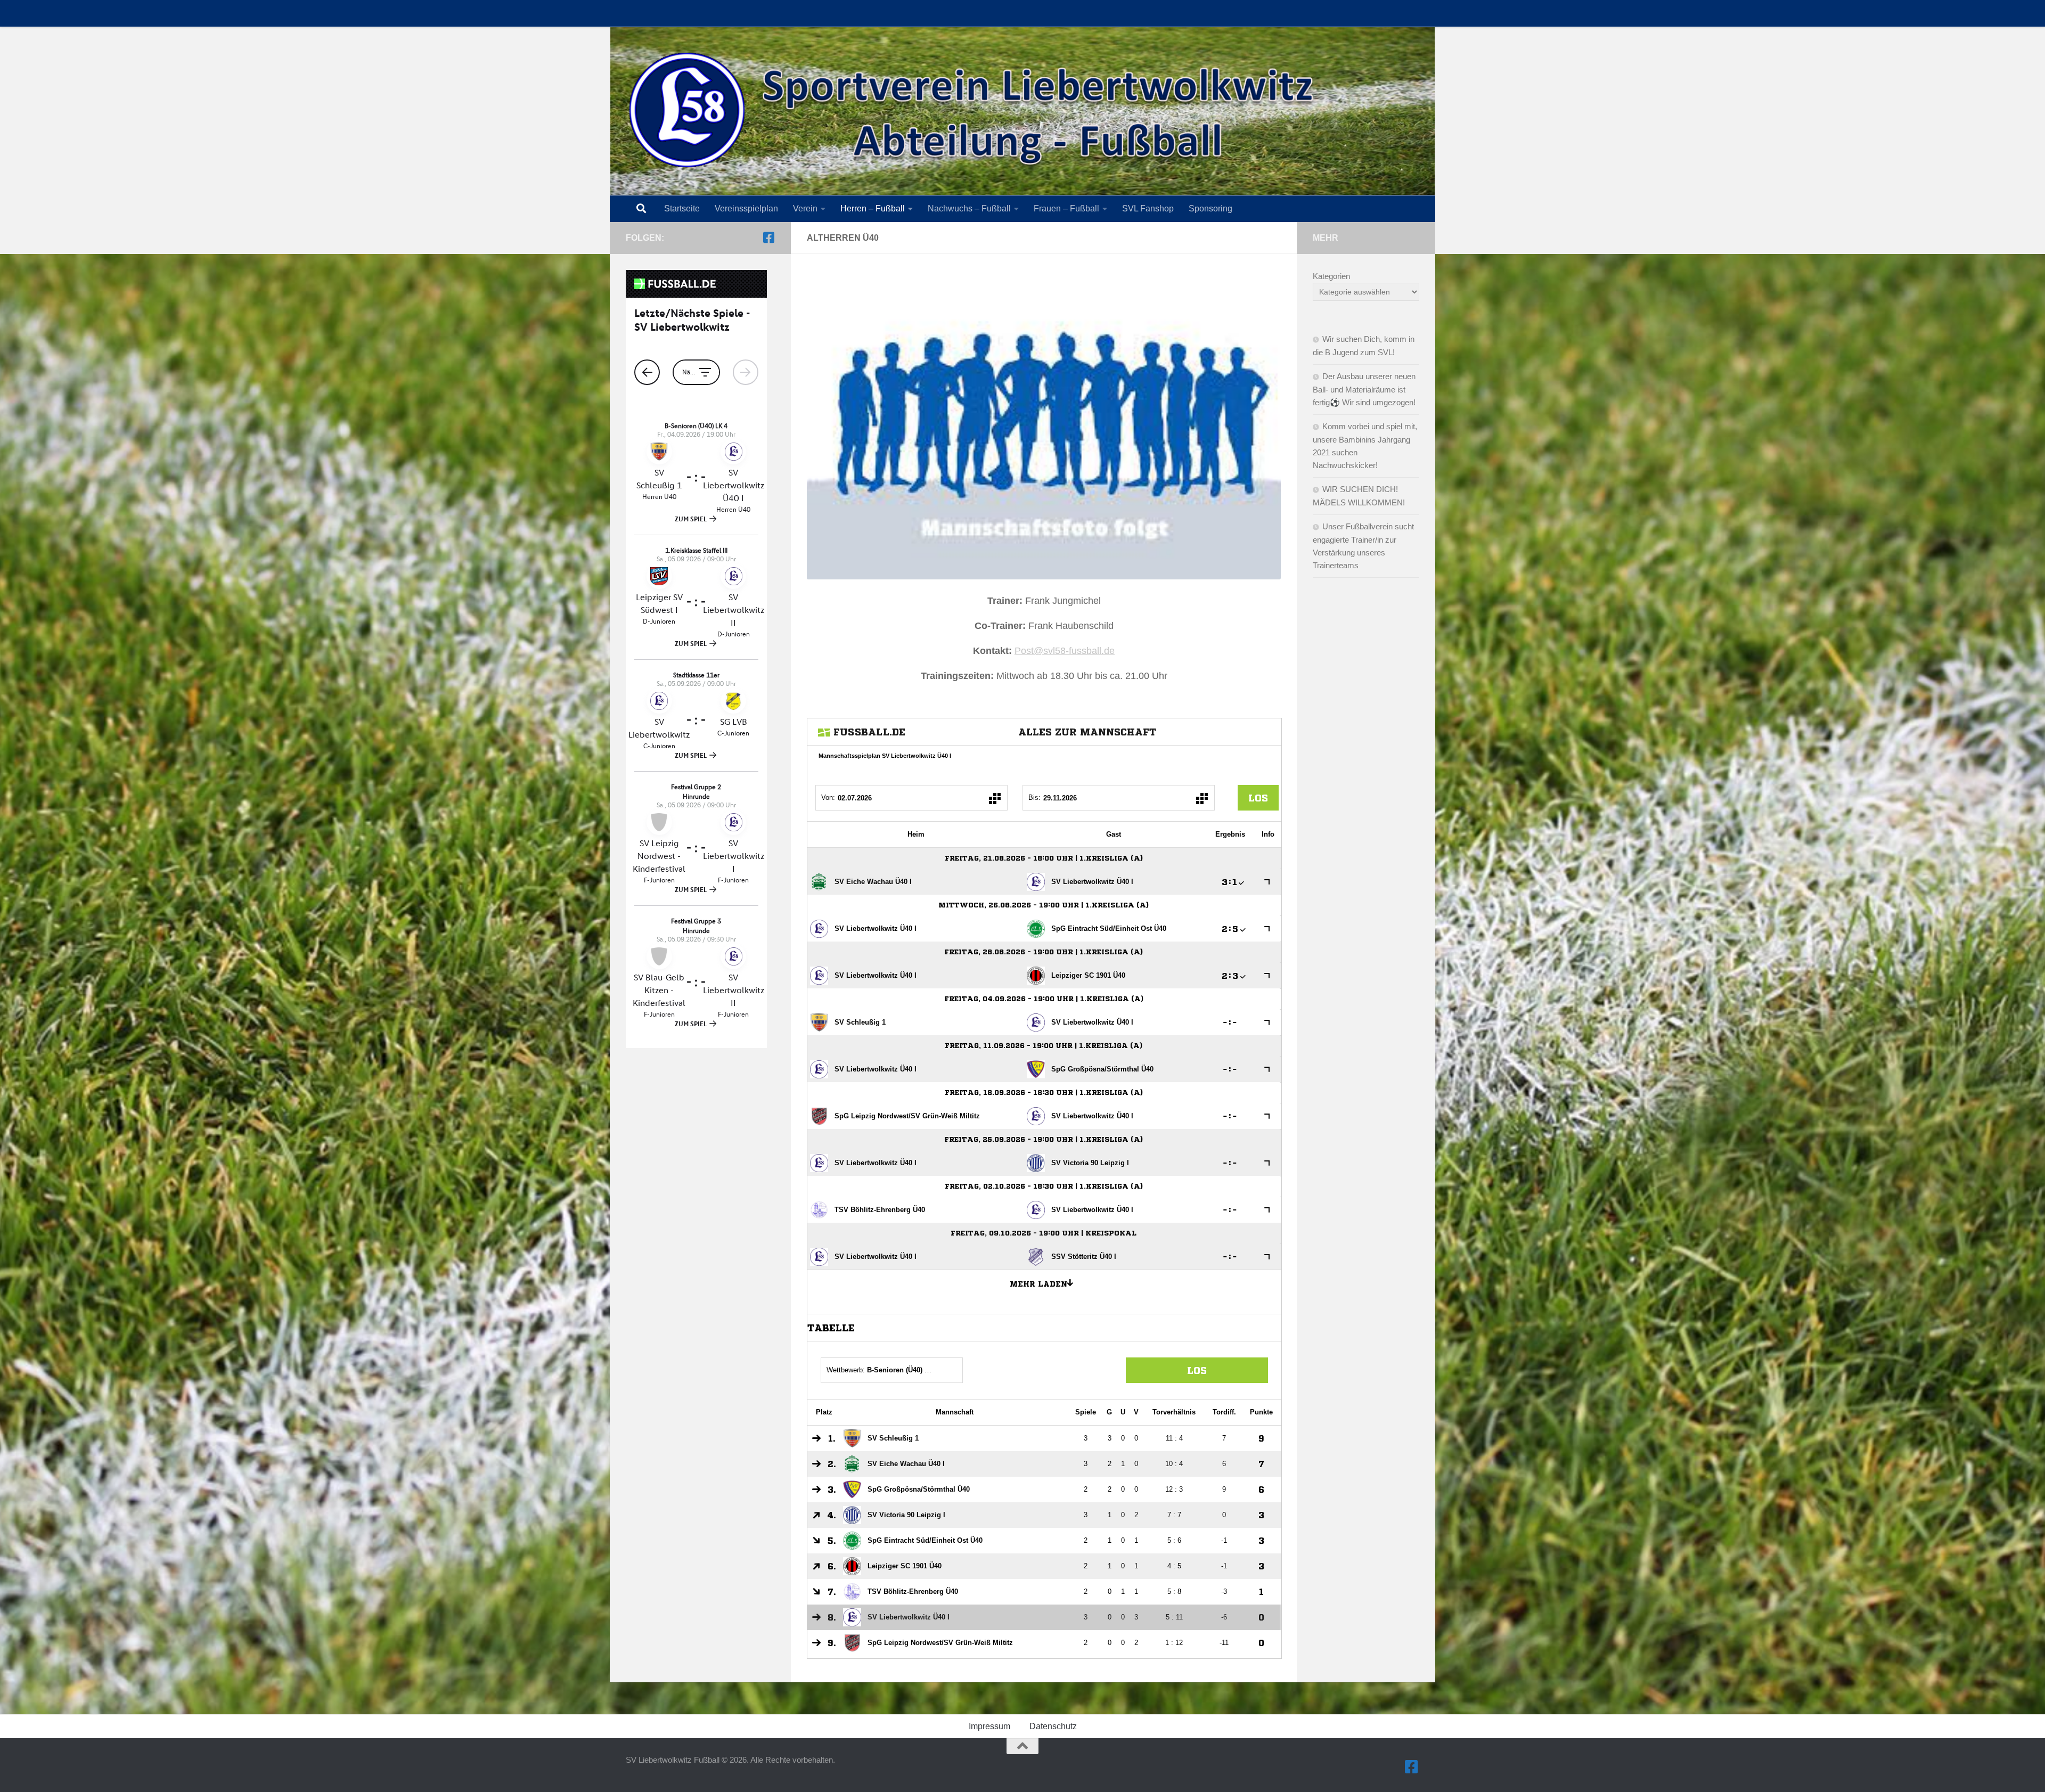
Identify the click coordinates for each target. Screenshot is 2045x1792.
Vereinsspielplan (746, 208)
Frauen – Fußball (1066, 208)
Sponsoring (1210, 208)
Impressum (989, 1726)
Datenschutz (1053, 1726)
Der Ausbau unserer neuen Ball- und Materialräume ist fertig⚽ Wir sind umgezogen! (1364, 389)
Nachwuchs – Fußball (969, 208)
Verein (805, 208)
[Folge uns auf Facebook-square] (768, 238)
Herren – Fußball (873, 208)
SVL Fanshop (1148, 208)
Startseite (682, 208)
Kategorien (1331, 276)
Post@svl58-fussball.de (1065, 651)
